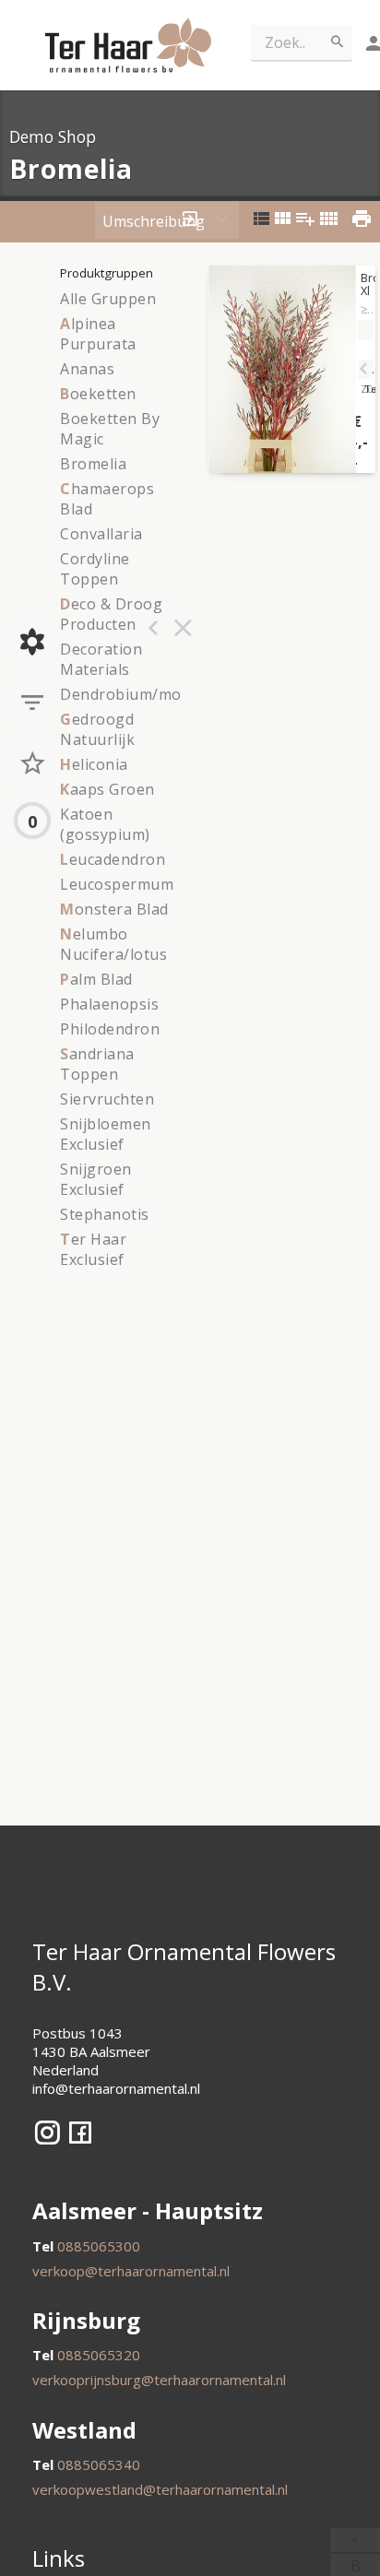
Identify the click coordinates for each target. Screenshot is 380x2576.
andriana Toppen (97, 1064)
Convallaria (101, 534)
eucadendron (113, 859)
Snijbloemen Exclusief (106, 1134)
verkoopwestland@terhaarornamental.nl (160, 2489)
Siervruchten (107, 1099)
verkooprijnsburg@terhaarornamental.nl (159, 2380)
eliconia (94, 764)
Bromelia (93, 464)
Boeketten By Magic (110, 429)
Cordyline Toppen (95, 569)
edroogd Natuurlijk (97, 729)
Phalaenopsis (109, 1004)
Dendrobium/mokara (137, 694)
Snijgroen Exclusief (96, 1179)
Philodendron (110, 1029)
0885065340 (99, 2464)
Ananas (87, 369)
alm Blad (96, 979)
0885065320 (99, 2355)
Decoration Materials (101, 659)
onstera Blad (114, 909)
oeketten (98, 394)
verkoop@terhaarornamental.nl (131, 2271)
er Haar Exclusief (93, 1249)
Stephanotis (105, 1214)
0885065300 (99, 2246)
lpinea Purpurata (98, 334)
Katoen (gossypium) (105, 824)
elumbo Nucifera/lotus (113, 944)
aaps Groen (107, 789)
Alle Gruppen (108, 299)
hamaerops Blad (107, 499)
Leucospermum (117, 884)
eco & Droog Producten (111, 614)
